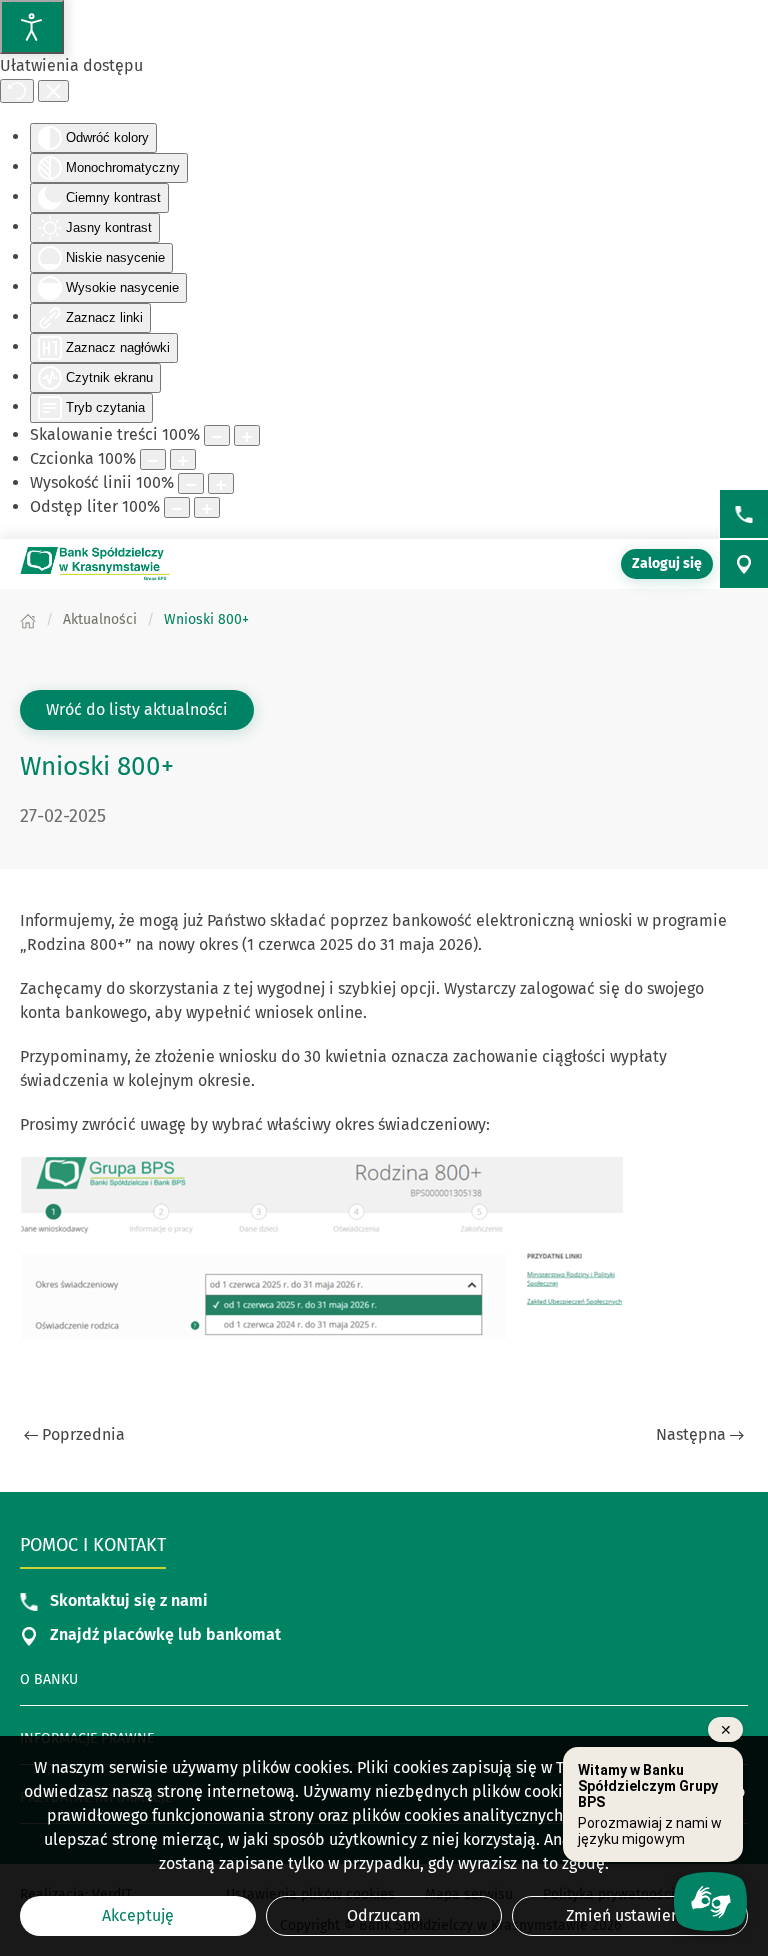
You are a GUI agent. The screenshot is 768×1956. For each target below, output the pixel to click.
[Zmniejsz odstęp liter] (177, 507)
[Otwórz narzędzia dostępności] (32, 27)
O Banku (49, 1679)
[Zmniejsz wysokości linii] (191, 483)
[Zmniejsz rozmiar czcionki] (153, 459)
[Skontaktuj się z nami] (744, 514)
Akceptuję (138, 1915)
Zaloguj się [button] (667, 563)
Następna (691, 1434)
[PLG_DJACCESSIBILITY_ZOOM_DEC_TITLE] (217, 435)
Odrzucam (384, 1915)
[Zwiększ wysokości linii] (221, 483)
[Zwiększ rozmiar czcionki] (183, 459)
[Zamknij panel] (53, 91)
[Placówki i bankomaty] (744, 564)
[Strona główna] (28, 619)
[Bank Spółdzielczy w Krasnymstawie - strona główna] (95, 564)
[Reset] (17, 91)
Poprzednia (83, 1434)
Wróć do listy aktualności (137, 709)
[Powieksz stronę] (247, 435)
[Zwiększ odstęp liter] (207, 507)
